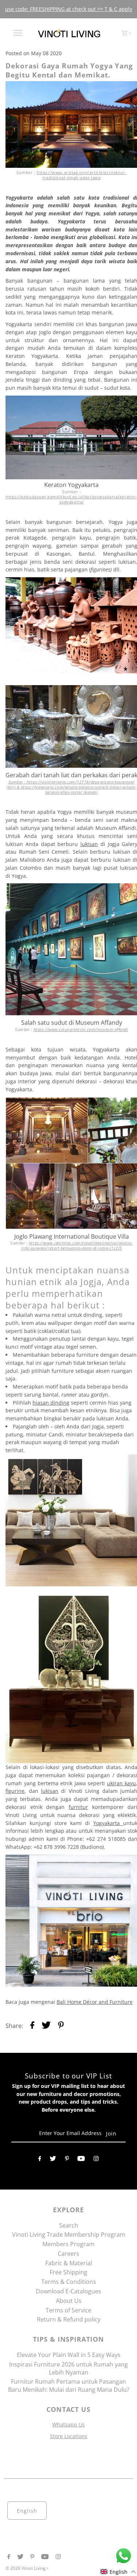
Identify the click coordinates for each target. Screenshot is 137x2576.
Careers (68, 2254)
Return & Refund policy (69, 2319)
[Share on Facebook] (32, 2026)
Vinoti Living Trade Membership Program (69, 2235)
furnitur (78, 1807)
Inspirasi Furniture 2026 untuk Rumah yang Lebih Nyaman (68, 2368)
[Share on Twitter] (46, 2026)
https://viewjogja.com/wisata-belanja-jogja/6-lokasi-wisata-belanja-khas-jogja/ (79, 790)
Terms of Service (68, 2310)
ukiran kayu (121, 1783)
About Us (69, 2301)
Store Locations (69, 2436)
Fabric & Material (69, 2263)
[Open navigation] (18, 33)
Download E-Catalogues (68, 2291)
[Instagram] (96, 2160)
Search (69, 2225)
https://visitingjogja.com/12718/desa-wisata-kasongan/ (81, 782)
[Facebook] (40, 2160)
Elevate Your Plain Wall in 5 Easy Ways (69, 2355)
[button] (118, 2572)
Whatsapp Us (68, 2424)
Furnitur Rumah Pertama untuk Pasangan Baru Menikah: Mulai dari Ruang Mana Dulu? (69, 2386)
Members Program (68, 2244)
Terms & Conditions (69, 2282)
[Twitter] (53, 2160)
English (27, 2511)
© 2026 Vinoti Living (26, 2568)
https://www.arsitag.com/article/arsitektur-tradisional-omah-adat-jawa (81, 175)
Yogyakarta (108, 1823)
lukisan (50, 1791)
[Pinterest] (67, 2160)
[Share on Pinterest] (61, 2026)
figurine (15, 1791)
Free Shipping (68, 2272)
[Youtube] (81, 2160)
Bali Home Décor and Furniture (95, 2002)
